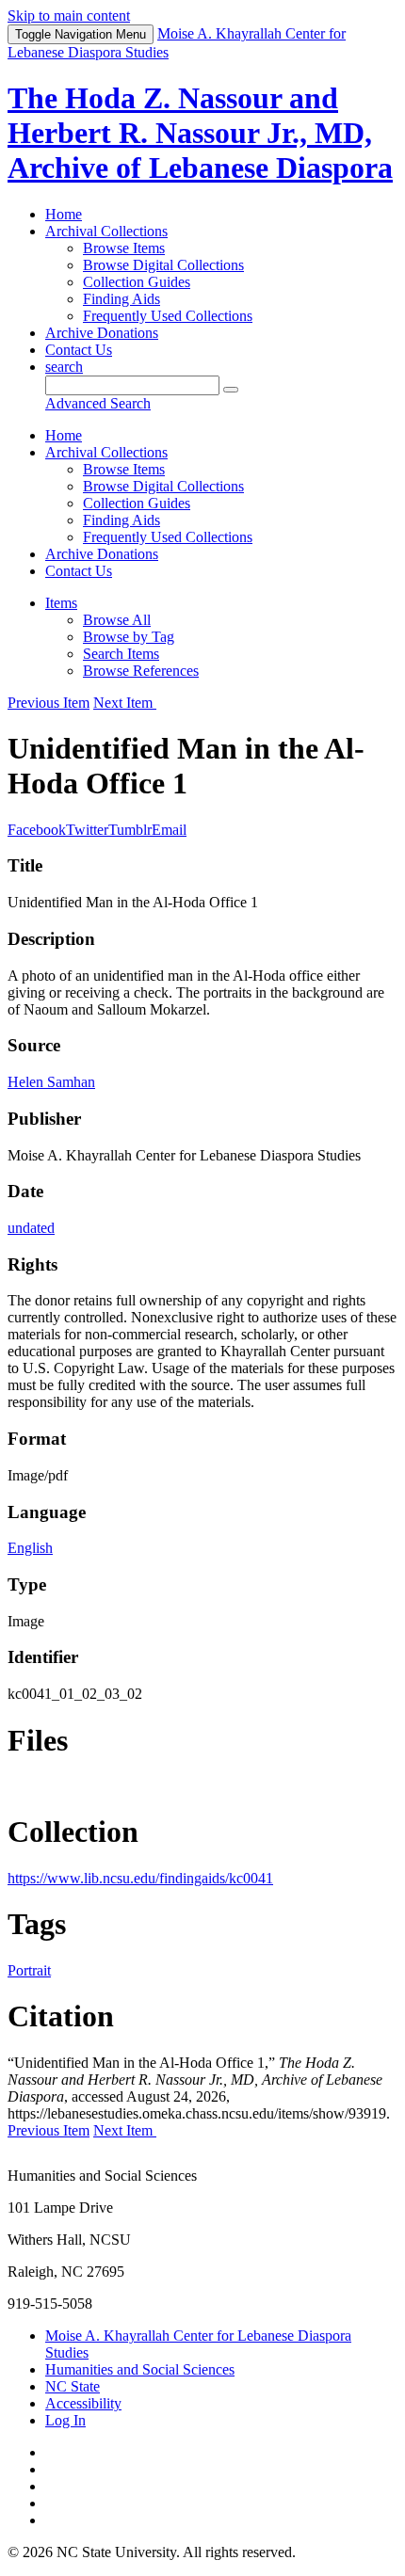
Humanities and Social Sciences (140, 2369)
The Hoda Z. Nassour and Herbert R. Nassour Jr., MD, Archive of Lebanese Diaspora (200, 133)
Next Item (125, 703)
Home (64, 214)
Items (61, 603)
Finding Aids (121, 299)
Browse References (141, 671)
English (30, 1548)
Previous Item (49, 703)
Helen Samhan (51, 1082)
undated (31, 1228)
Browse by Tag (129, 637)
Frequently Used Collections (168, 316)
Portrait (29, 1970)
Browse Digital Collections (163, 265)
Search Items (121, 654)
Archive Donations (102, 333)
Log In (65, 2420)
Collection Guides (137, 282)
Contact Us (79, 350)
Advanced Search (98, 403)
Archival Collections (106, 231)
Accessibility (83, 2403)
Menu (81, 34)
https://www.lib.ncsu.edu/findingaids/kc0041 (140, 1878)
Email (169, 830)
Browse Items (124, 248)
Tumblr (130, 830)
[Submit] (231, 390)
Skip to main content (69, 16)
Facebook (37, 830)
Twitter (87, 830)
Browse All (117, 620)
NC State (73, 2386)
